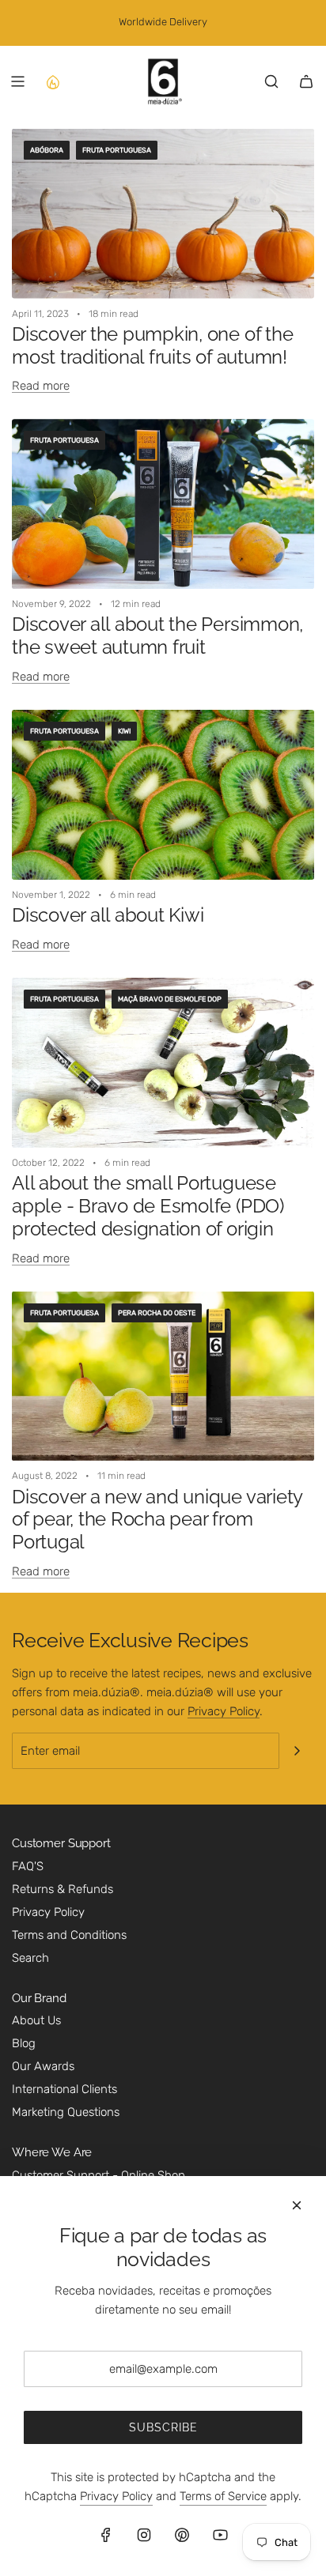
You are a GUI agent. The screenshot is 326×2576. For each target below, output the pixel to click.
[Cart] (306, 81)
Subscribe (163, 2427)
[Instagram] (144, 2535)
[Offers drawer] (52, 81)
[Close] (297, 2205)
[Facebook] (106, 2535)
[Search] (271, 81)
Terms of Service (223, 2496)
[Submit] (297, 1751)
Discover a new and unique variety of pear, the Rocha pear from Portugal (157, 1520)
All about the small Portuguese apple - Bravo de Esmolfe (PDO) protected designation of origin (148, 1206)
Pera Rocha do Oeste (157, 1313)
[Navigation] (17, 81)
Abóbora (47, 150)
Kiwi (124, 731)
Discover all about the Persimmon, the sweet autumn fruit (157, 636)
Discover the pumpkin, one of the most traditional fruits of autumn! (152, 345)
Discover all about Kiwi (108, 915)
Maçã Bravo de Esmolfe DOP (170, 999)
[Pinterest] (182, 2535)
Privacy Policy (224, 1711)
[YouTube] (220, 2535)
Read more (41, 386)
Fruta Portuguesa (117, 150)
